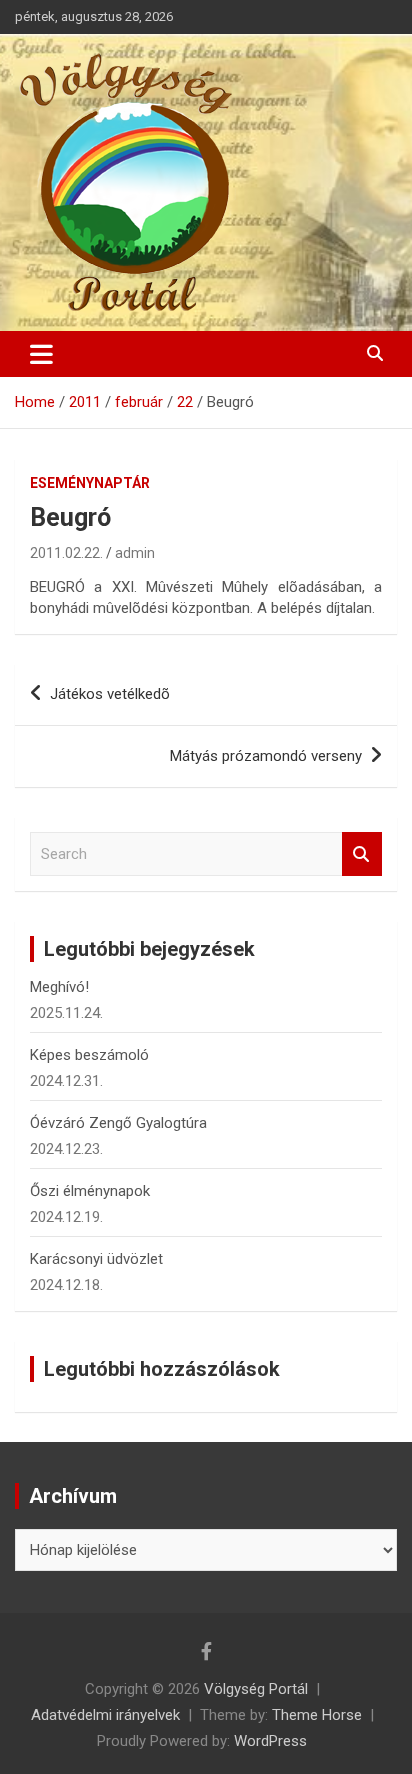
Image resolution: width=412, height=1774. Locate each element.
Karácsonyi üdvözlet (96, 1259)
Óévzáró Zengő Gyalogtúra (118, 1123)
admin (135, 553)
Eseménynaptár (90, 483)
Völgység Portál (256, 1689)
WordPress (270, 1741)
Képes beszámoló (89, 1055)
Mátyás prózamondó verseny (266, 756)
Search (362, 854)
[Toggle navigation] (41, 354)
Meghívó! (59, 987)
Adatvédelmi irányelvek (105, 1715)
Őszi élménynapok (90, 1191)
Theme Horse (317, 1715)
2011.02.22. (66, 553)
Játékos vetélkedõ (110, 694)
